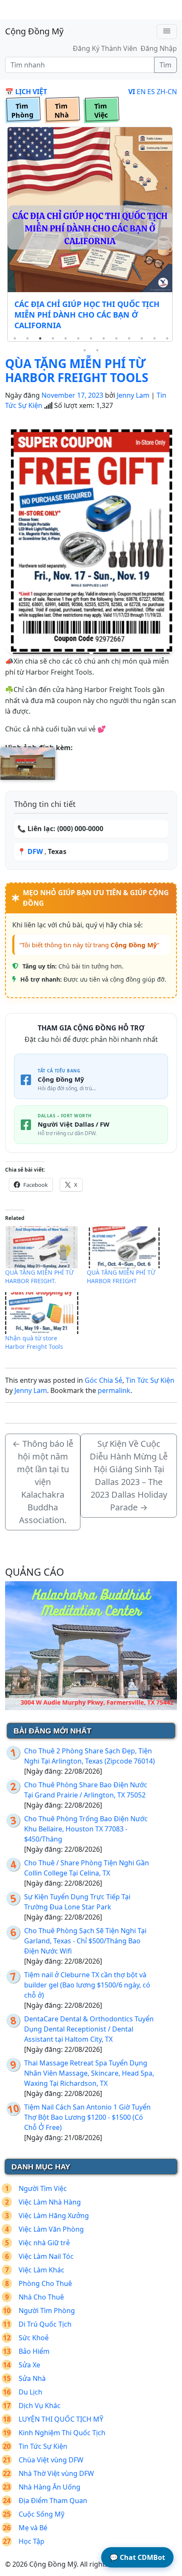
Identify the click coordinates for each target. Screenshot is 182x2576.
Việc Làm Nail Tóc (46, 2256)
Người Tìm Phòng (47, 2311)
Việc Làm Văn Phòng (51, 2229)
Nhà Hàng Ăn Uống (50, 2487)
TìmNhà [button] (62, 111)
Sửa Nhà (32, 2378)
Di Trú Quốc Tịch (45, 2324)
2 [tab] (28, 338)
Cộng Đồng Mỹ (34, 31)
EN (141, 92)
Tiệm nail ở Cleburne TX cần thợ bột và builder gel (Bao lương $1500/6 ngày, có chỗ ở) (87, 1985)
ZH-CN (167, 92)
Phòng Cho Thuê (45, 2283)
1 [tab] (15, 338)
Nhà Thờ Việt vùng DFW (56, 2473)
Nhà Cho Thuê (41, 2297)
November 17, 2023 (72, 395)
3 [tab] (40, 338)
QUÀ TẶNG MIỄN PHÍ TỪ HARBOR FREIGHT (121, 1277)
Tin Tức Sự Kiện (150, 1380)
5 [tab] (66, 338)
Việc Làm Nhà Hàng (50, 2202)
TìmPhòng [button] (22, 111)
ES (151, 92)
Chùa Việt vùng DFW (51, 2460)
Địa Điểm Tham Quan (53, 2501)
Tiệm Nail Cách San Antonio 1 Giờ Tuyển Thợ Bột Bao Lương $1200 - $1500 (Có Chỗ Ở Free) (87, 2117)
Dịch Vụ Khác (40, 2406)
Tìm (165, 65)
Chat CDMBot (137, 2557)
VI (132, 92)
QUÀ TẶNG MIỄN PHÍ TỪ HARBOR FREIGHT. (39, 1277)
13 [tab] (167, 338)
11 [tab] (142, 338)
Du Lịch (30, 2392)
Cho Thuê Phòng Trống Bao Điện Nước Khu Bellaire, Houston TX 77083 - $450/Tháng (86, 1829)
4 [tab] (53, 338)
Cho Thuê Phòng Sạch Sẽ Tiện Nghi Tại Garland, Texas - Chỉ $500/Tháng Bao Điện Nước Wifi (85, 1941)
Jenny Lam (133, 395)
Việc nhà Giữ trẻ (44, 2243)
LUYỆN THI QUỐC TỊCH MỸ (61, 2419)
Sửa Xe (29, 2365)
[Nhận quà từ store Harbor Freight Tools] (42, 1313)
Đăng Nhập (159, 48)
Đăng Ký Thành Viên (105, 48)
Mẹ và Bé (33, 2528)
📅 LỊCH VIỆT (26, 92)
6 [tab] (78, 338)
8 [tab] (104, 338)
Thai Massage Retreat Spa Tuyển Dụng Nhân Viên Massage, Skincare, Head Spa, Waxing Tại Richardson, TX (89, 2073)
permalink (114, 1390)
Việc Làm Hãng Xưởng (54, 2216)
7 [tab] (91, 338)
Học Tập (32, 2541)
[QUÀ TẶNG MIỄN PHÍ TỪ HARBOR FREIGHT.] (42, 1247)
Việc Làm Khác (41, 2270)
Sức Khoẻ (34, 2338)
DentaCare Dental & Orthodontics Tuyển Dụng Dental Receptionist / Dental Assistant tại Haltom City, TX (89, 2029)
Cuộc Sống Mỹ (41, 2514)
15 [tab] (97, 350)
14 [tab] (85, 350)
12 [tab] (154, 338)
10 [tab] (129, 338)
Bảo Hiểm (34, 2351)
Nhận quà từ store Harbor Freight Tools (34, 1342)
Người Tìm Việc (43, 2188)
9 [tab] (116, 338)
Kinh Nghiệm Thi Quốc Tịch (62, 2433)
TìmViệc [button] (101, 111)
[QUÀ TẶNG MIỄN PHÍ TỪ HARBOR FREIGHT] (123, 1247)
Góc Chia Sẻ (103, 1380)
